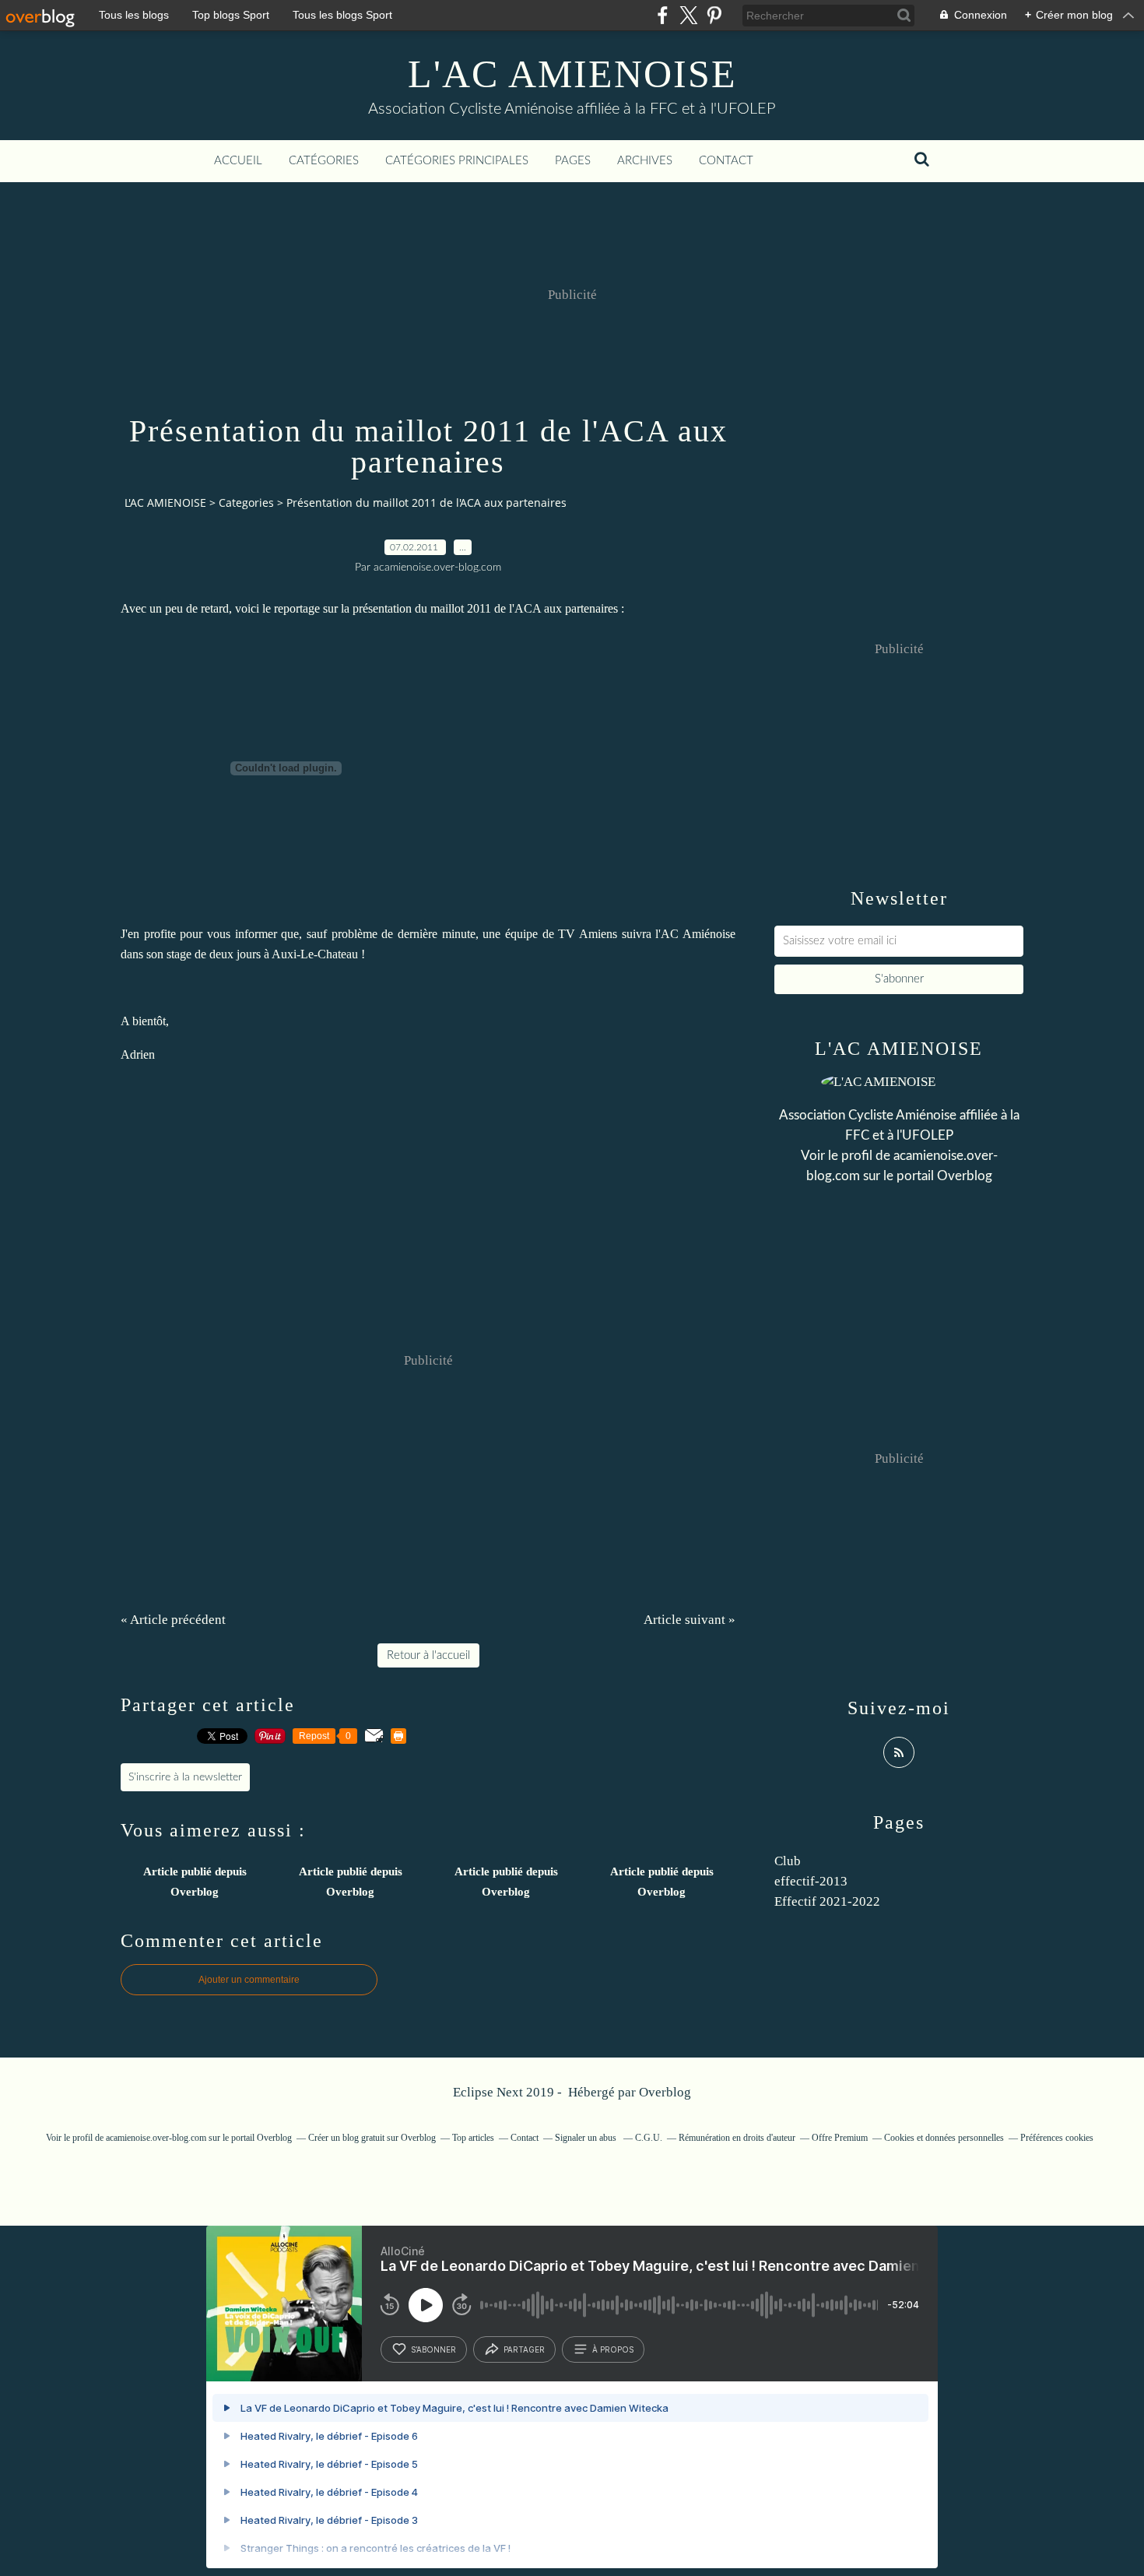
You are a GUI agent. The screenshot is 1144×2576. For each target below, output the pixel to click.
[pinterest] (714, 15)
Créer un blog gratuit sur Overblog (372, 2138)
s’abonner (433, 2349)
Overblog (665, 2092)
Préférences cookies (1057, 2138)
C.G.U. (649, 2138)
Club (788, 1861)
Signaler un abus (587, 2138)
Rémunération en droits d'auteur (737, 2138)
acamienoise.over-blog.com (156, 2138)
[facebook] (663, 15)
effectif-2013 (811, 1881)
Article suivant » (690, 1620)
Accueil (238, 161)
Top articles (473, 2138)
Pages (573, 161)
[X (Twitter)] (688, 15)
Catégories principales (457, 161)
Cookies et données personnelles (944, 2138)
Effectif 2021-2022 (827, 1901)
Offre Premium (840, 2138)
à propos (613, 2349)
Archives (645, 161)
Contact (726, 161)
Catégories (324, 161)
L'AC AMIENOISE (572, 74)
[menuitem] (238, 161)
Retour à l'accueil (428, 1655)
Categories (246, 503)
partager (524, 2349)
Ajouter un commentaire (249, 1980)
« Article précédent (173, 1620)
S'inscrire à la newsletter (185, 1777)
